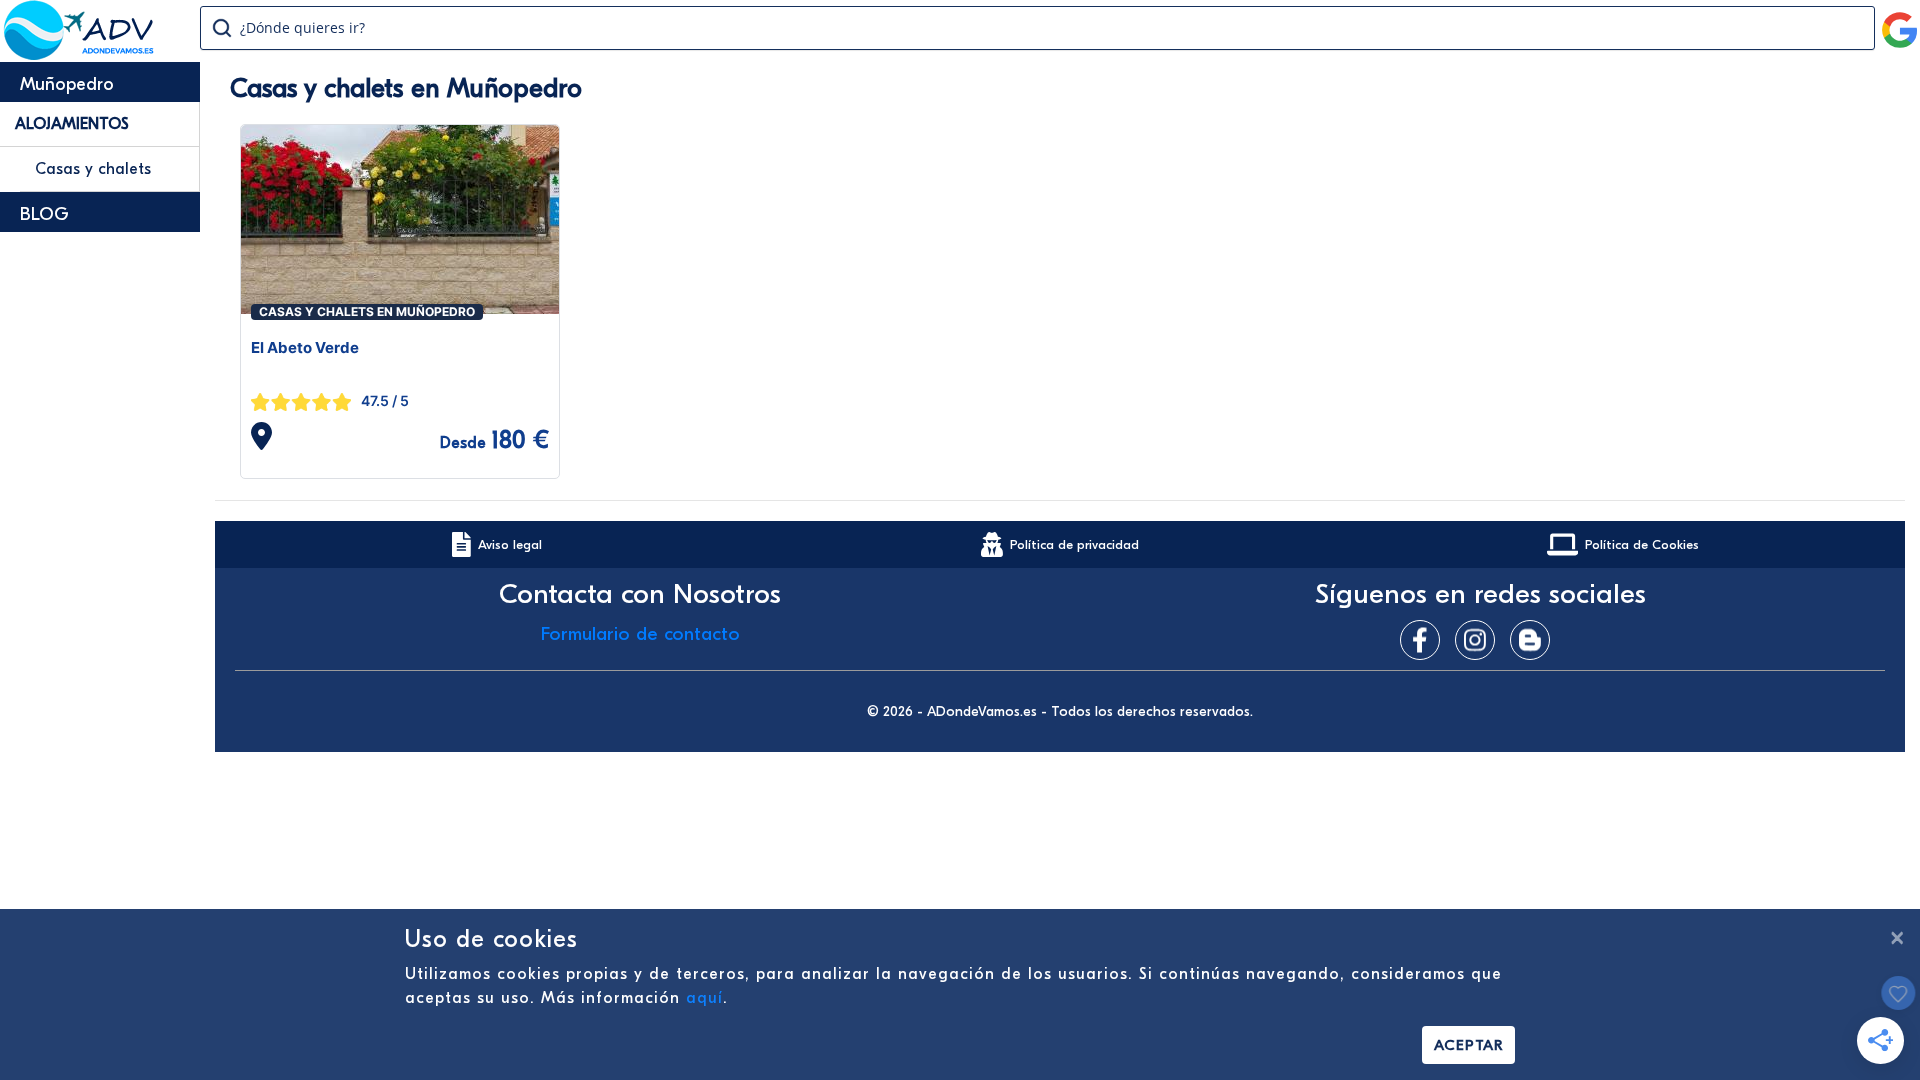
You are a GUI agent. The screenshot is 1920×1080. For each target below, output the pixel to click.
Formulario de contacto (640, 634)
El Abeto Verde (305, 347)
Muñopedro (67, 84)
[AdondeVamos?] (79, 54)
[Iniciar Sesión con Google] (1900, 22)
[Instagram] (1480, 640)
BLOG (44, 214)
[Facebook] (1425, 640)
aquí (704, 998)
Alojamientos (72, 124)
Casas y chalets (93, 169)
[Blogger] (1535, 640)
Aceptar (1468, 1045)
